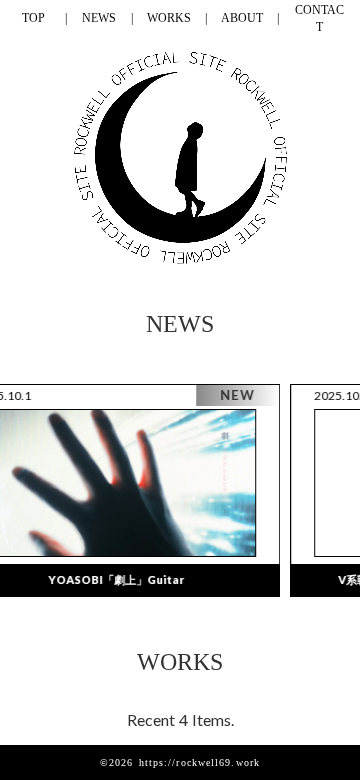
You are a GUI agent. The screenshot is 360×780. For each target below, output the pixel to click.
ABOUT (242, 18)
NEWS (99, 18)
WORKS (169, 18)
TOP (33, 18)
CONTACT (319, 18)
